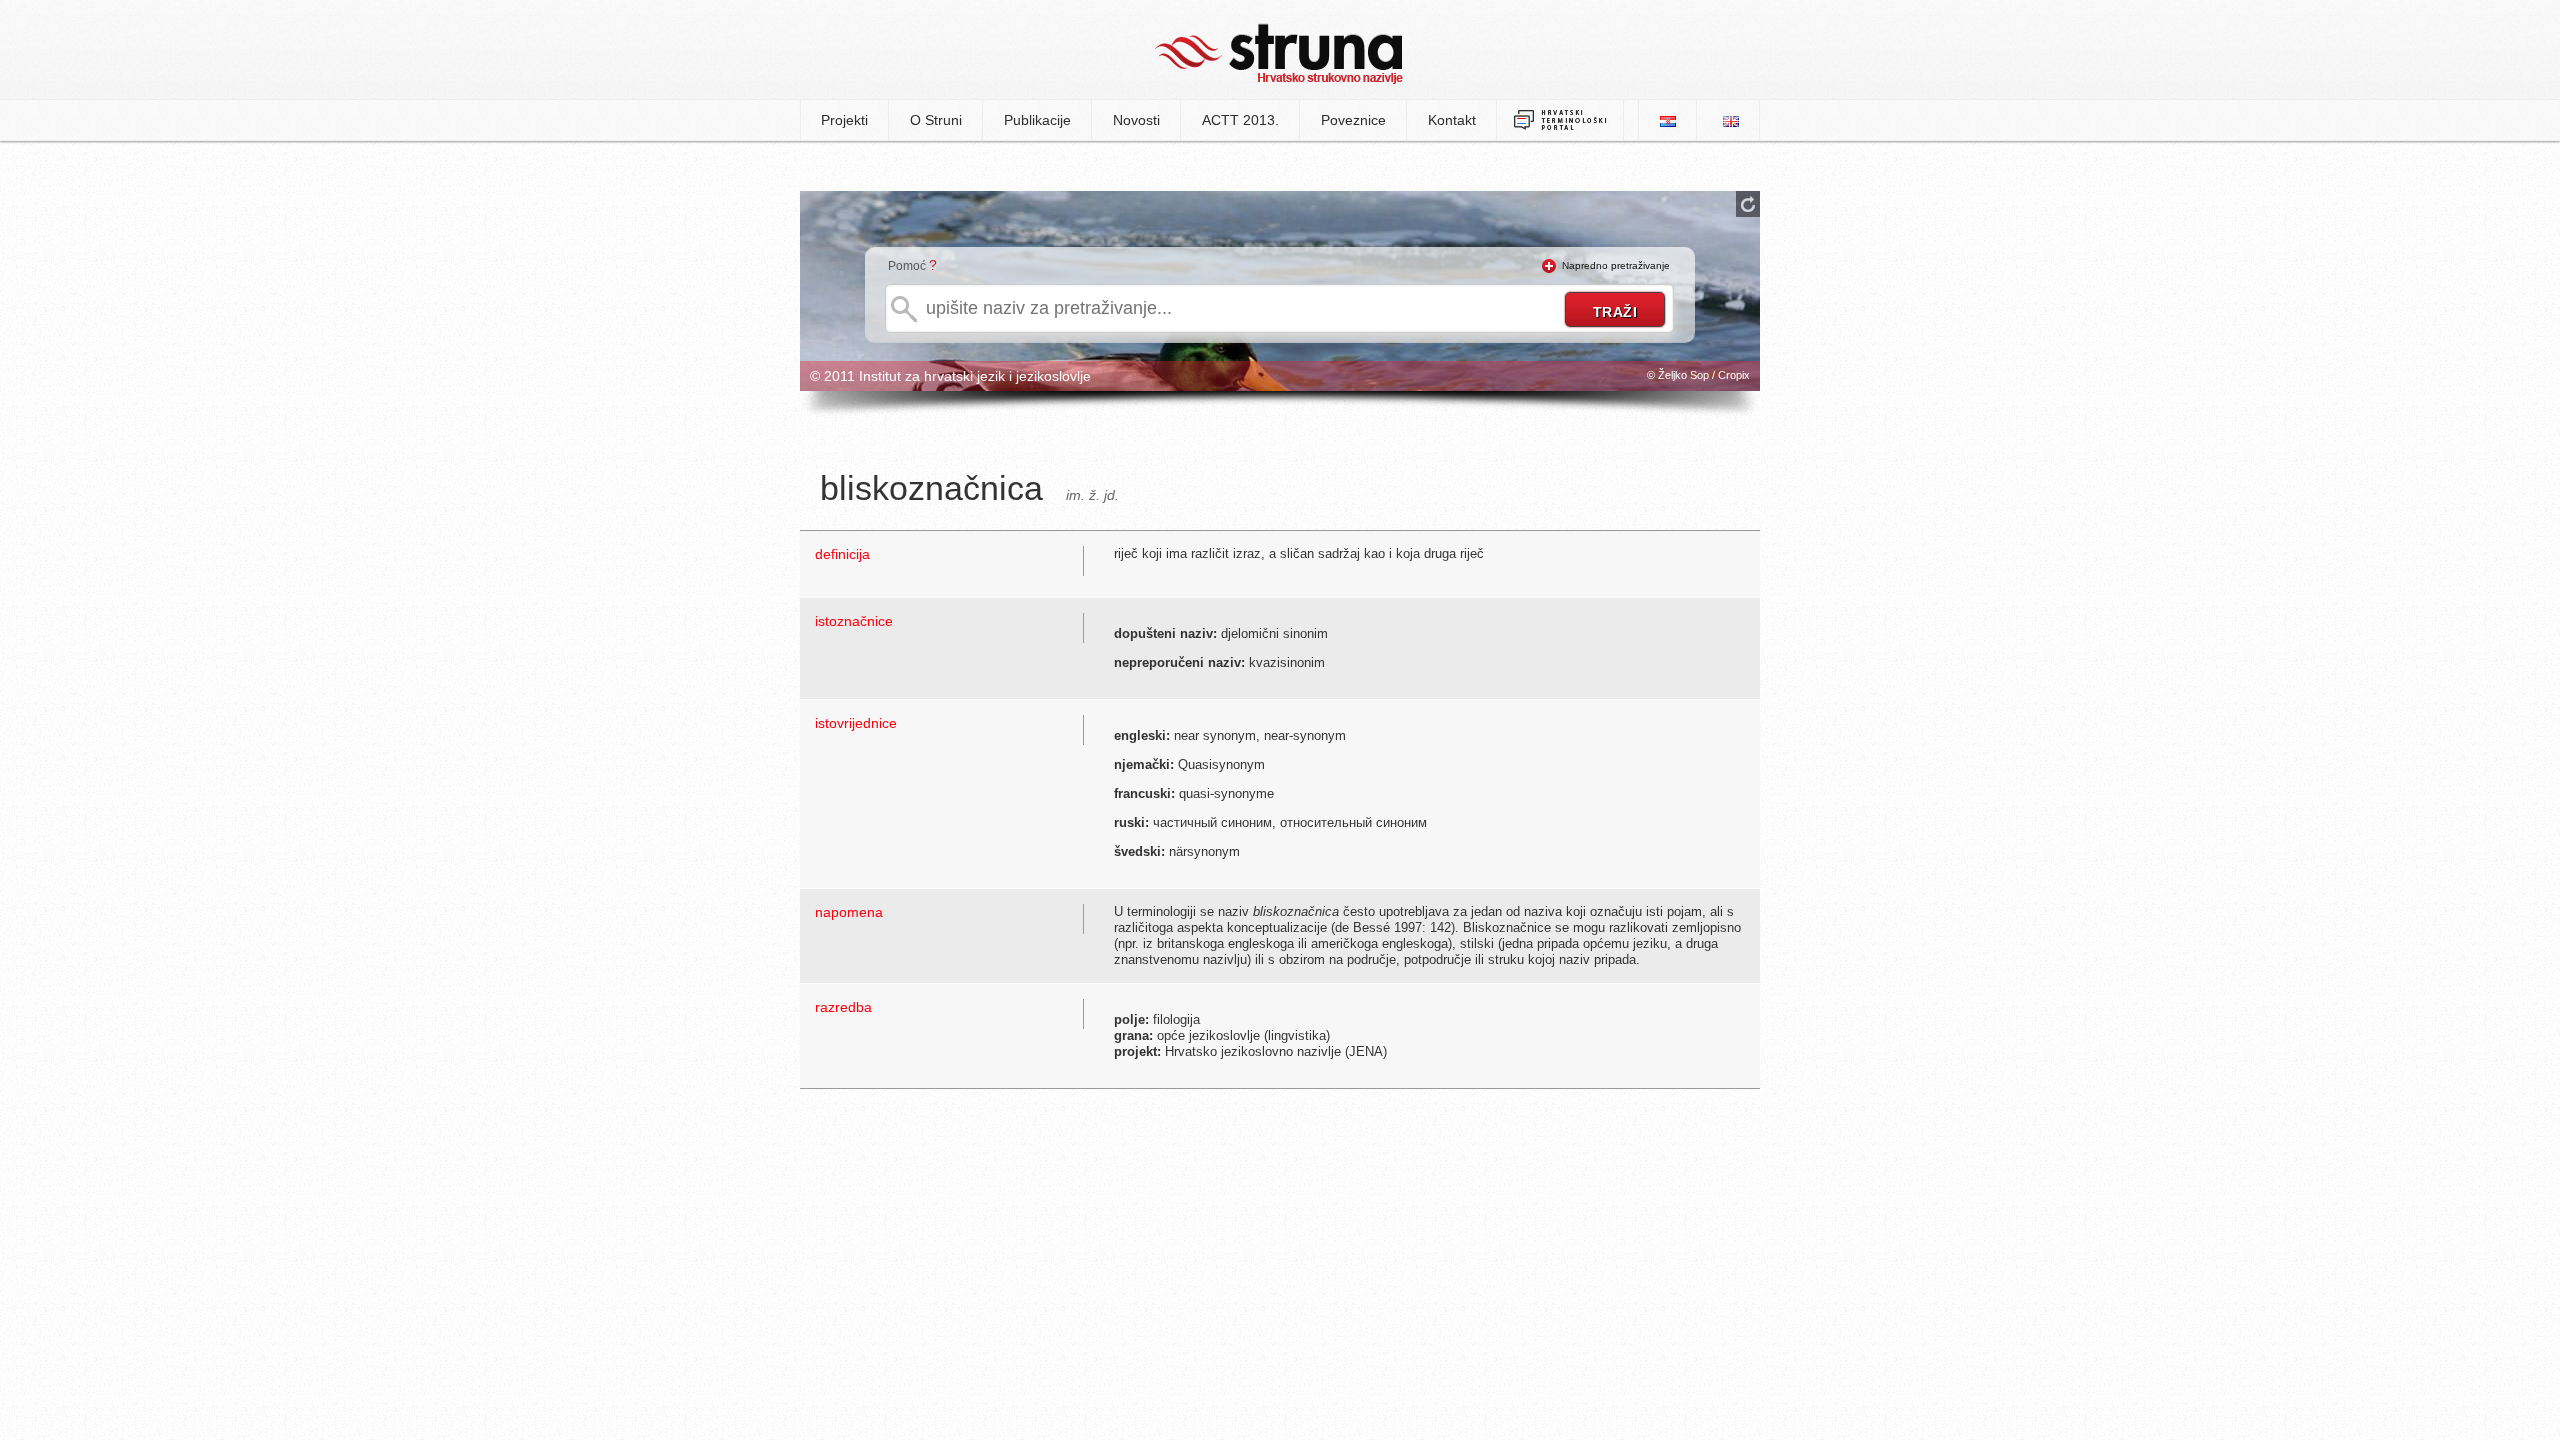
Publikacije (1037, 120)
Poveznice (1353, 120)
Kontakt (1452, 120)
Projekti (844, 120)
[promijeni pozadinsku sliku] (1748, 204)
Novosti (1136, 120)
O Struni (936, 120)
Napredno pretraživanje (1616, 265)
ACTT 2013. (1240, 120)
